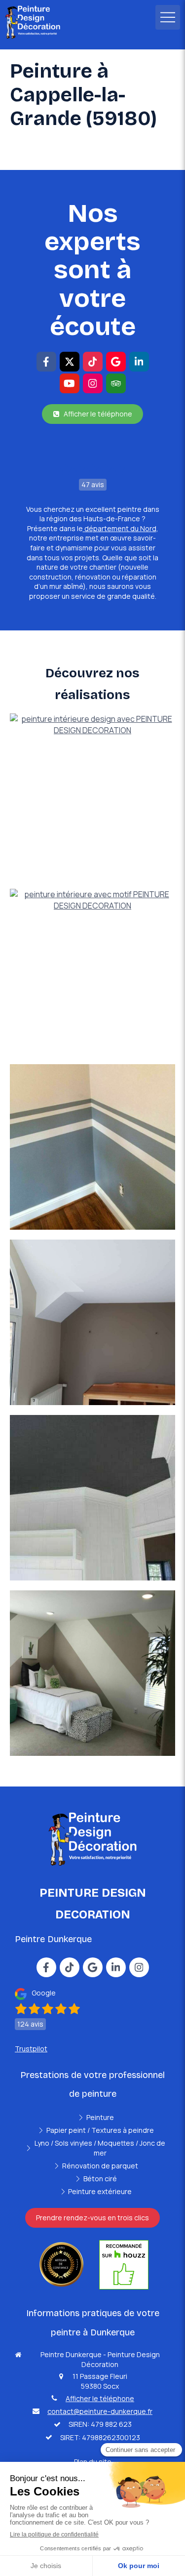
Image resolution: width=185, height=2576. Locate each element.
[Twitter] (70, 362)
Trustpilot (31, 2049)
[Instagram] (93, 383)
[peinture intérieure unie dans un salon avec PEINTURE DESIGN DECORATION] (92, 1498)
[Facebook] (46, 362)
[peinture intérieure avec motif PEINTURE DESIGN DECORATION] (92, 972)
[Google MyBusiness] (116, 362)
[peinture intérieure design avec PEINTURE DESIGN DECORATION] (92, 796)
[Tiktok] (93, 362)
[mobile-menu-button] (168, 17)
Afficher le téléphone (100, 2398)
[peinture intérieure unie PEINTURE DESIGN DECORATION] (92, 1322)
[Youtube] (70, 383)
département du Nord (120, 528)
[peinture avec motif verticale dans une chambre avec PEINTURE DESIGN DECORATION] (92, 1673)
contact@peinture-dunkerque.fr (100, 2411)
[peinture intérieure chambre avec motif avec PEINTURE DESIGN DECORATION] (92, 1147)
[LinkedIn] (139, 362)
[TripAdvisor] (116, 383)
